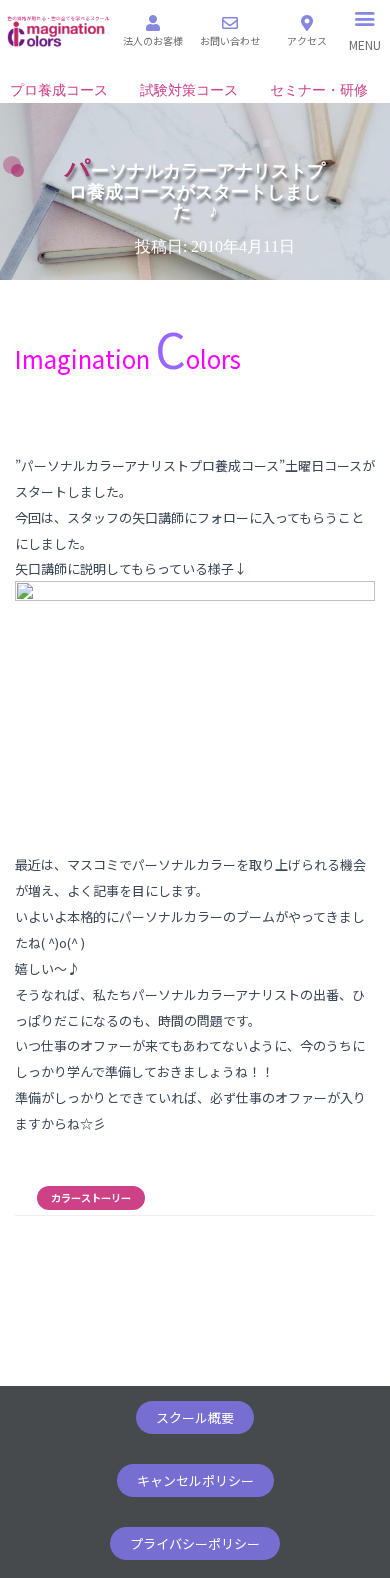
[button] (195, 1417)
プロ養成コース (59, 90)
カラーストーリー (91, 1198)
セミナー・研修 (319, 90)
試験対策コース (189, 90)
